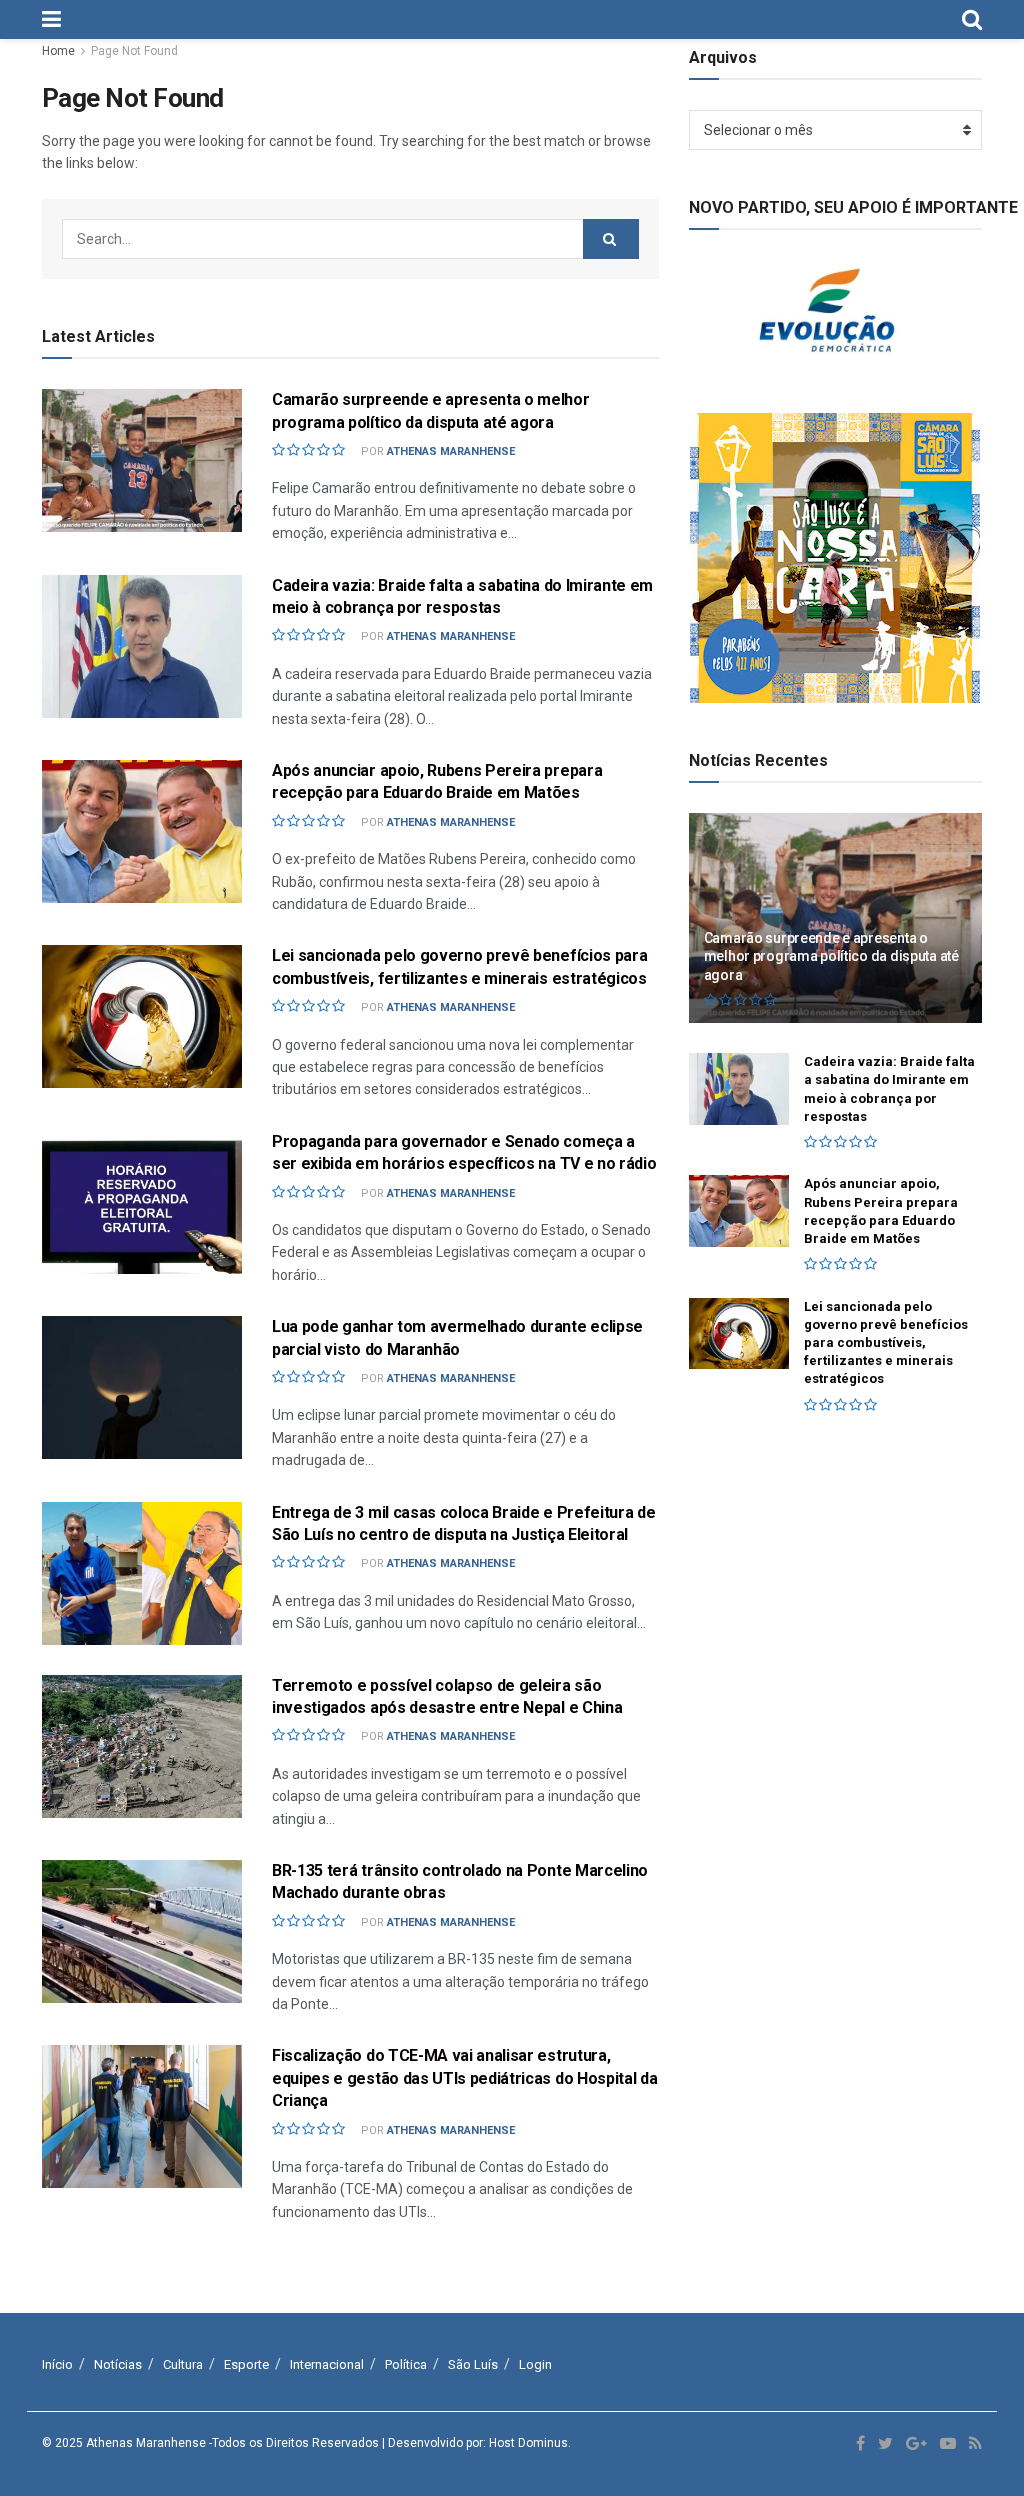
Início (57, 2364)
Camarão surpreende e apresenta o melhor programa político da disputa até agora (831, 956)
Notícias (118, 2364)
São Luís (473, 2364)
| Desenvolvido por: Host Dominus (475, 2443)
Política (406, 2364)
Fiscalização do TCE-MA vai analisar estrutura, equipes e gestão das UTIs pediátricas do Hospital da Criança (464, 2078)
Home (58, 51)
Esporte (246, 2364)
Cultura (183, 2364)
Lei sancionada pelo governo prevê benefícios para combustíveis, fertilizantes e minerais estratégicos (886, 1343)
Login (535, 2364)
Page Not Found (134, 51)
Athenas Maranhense (451, 451)
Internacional (327, 2364)
